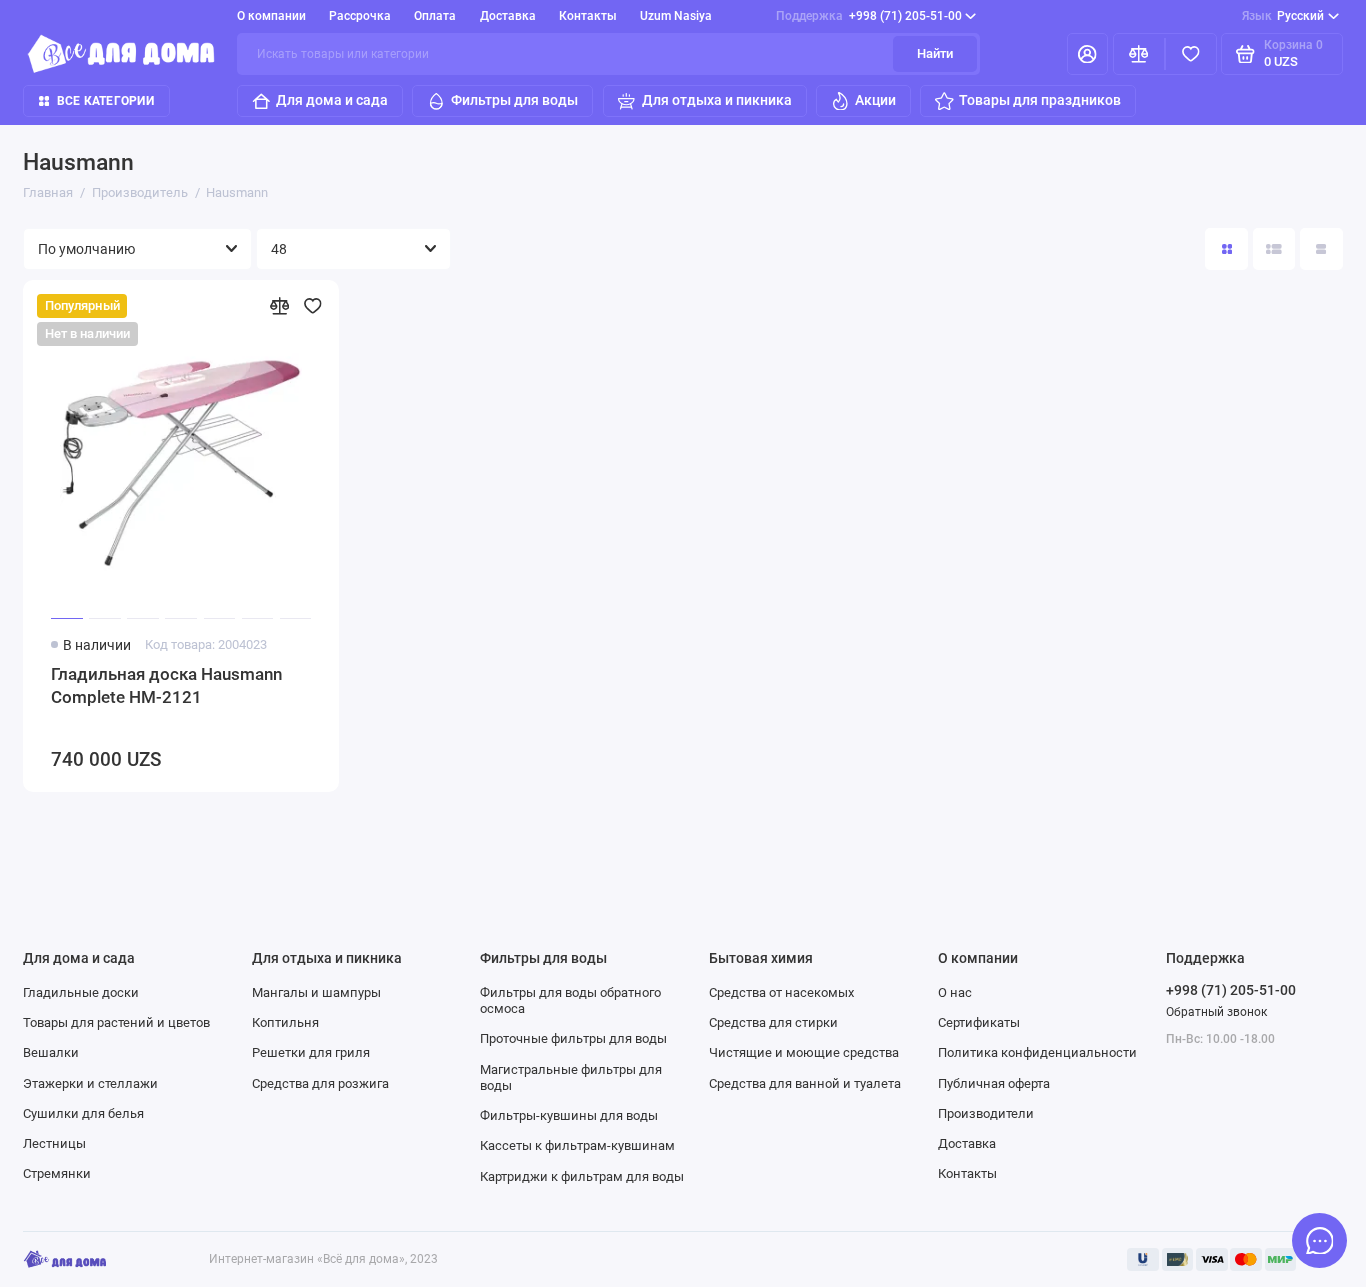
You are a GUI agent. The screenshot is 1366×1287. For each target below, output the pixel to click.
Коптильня (285, 1022)
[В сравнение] (280, 306)
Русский (1283, 16)
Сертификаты (979, 1022)
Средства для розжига (320, 1083)
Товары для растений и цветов (116, 1022)
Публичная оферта (994, 1083)
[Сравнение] (1139, 54)
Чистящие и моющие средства (804, 1052)
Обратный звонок (1216, 1012)
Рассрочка (360, 16)
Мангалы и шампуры (316, 992)
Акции (875, 100)
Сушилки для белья (83, 1113)
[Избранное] (1191, 54)
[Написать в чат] (1320, 1241)
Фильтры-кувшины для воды (569, 1115)
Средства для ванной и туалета (805, 1083)
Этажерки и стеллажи (90, 1083)
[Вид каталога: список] (1274, 249)
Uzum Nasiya (676, 16)
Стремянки (57, 1173)
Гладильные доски (81, 992)
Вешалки (51, 1052)
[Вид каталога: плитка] (1226, 249)
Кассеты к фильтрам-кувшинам (577, 1145)
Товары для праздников (1040, 100)
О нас (955, 992)
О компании (271, 16)
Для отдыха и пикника (717, 100)
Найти (935, 53)
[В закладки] (313, 306)
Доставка (508, 16)
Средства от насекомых (781, 992)
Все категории (105, 101)
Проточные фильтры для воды (573, 1038)
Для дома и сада (332, 100)
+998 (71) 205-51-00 (869, 16)
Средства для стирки (773, 1022)
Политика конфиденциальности (1037, 1052)
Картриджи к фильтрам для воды (582, 1176)
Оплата (435, 16)
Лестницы (54, 1143)
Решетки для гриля (311, 1052)
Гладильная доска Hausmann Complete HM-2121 (166, 685)
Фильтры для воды (514, 100)
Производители (986, 1113)
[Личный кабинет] (1087, 54)
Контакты (588, 16)
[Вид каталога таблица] (1321, 249)
